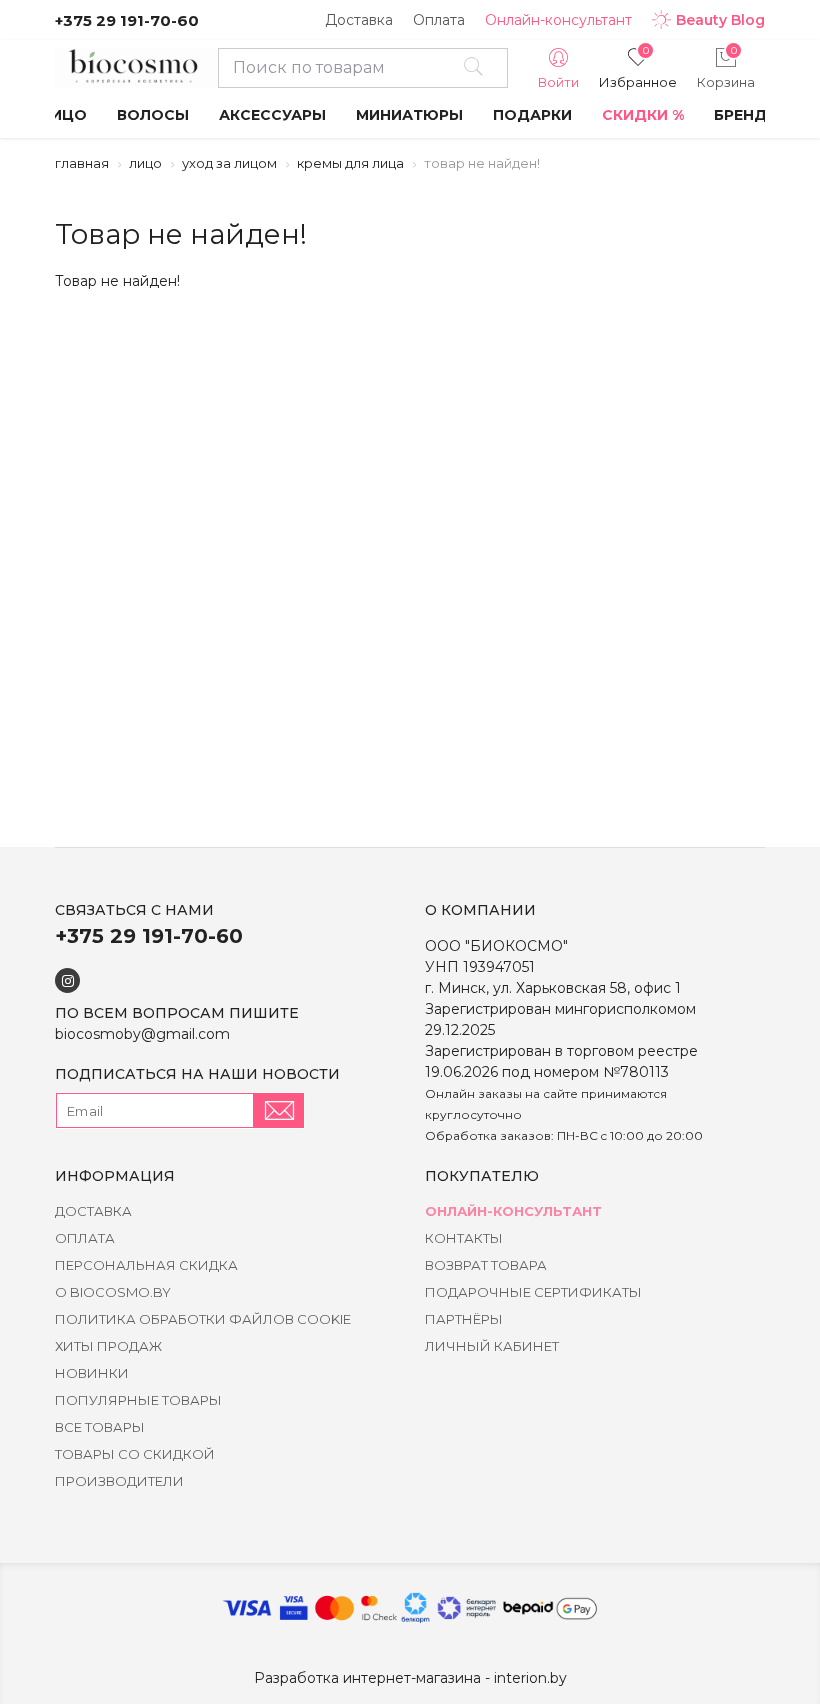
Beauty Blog (720, 20)
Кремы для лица (350, 163)
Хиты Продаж (108, 1346)
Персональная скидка (146, 1265)
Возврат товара (486, 1265)
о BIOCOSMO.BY (113, 1292)
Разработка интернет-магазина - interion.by (410, 1678)
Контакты (464, 1238)
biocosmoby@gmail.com (142, 1034)
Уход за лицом (229, 163)
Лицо (145, 163)
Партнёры (464, 1319)
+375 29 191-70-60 (127, 20)
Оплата (439, 20)
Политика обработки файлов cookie (203, 1319)
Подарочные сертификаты (533, 1292)
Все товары (100, 1427)
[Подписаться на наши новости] (279, 1110)
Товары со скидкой (135, 1454)
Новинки (92, 1373)
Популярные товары (138, 1400)
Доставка (359, 20)
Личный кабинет (492, 1346)
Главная (82, 163)
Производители (119, 1481)
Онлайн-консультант (558, 20)
